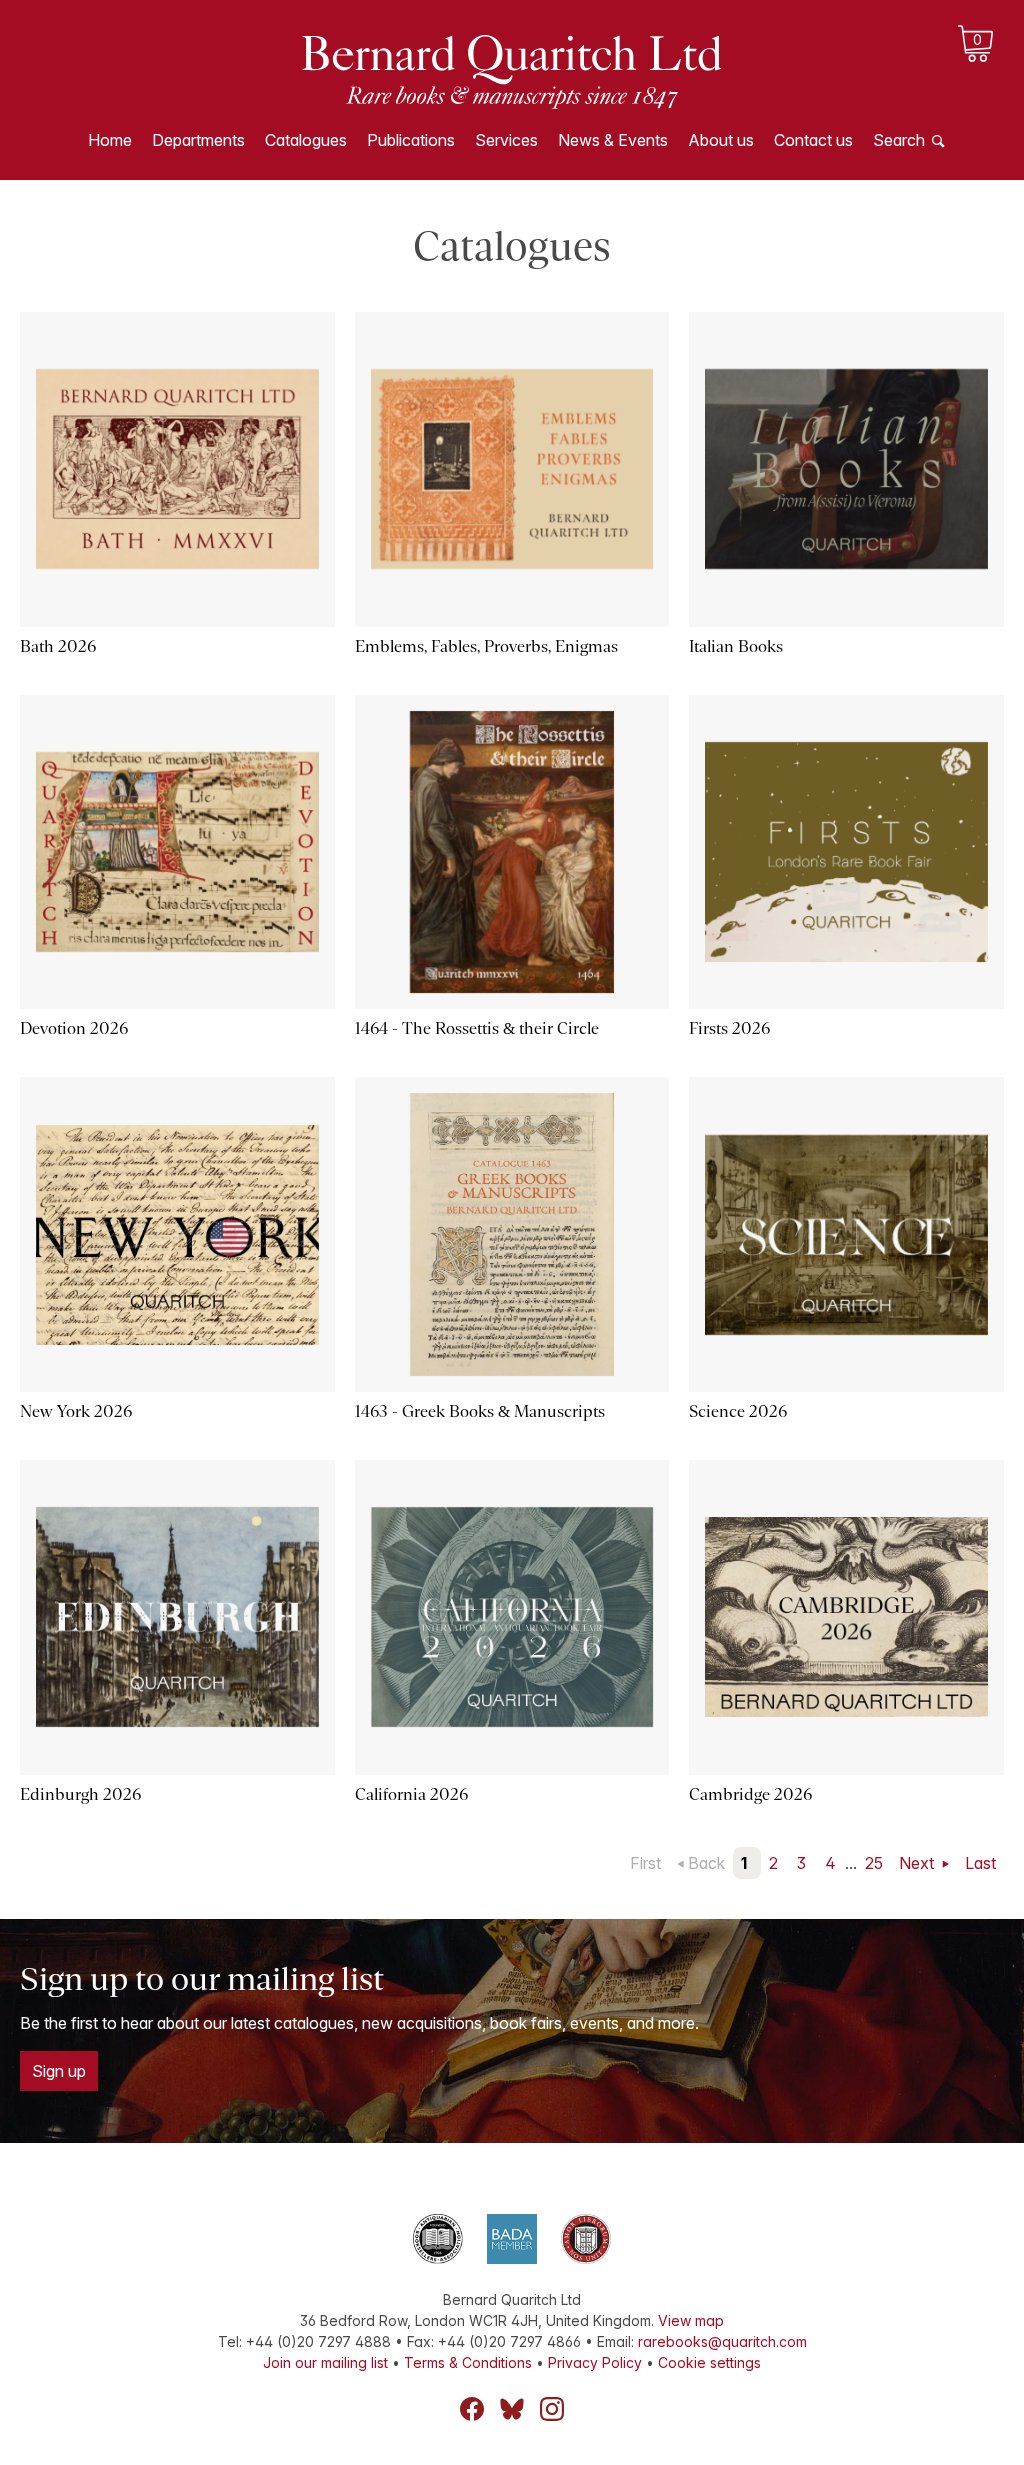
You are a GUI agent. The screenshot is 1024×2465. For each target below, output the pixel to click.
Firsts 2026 (729, 1028)
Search (899, 140)
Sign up (59, 2071)
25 (874, 1863)
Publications (411, 140)
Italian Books (736, 646)
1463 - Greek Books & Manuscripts (480, 1411)
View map (691, 2320)
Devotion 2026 (74, 1028)
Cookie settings (709, 2362)
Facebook (472, 2409)
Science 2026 (738, 1411)
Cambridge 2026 (750, 1794)
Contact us (813, 140)
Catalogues (306, 140)
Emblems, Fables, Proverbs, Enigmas (486, 646)
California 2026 (411, 1794)
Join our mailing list (325, 2362)
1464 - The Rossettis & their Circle (477, 1028)
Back (706, 1863)
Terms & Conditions (468, 2362)
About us (721, 140)
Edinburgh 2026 (80, 1794)
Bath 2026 (58, 646)
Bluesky (512, 2409)
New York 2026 (76, 1411)
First (645, 1863)
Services (506, 140)
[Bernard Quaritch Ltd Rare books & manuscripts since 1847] (512, 70)
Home (110, 140)
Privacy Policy (595, 2362)
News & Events (613, 140)
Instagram (552, 2409)
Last (980, 1863)
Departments (198, 140)
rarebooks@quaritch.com (722, 2341)
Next (918, 1863)
